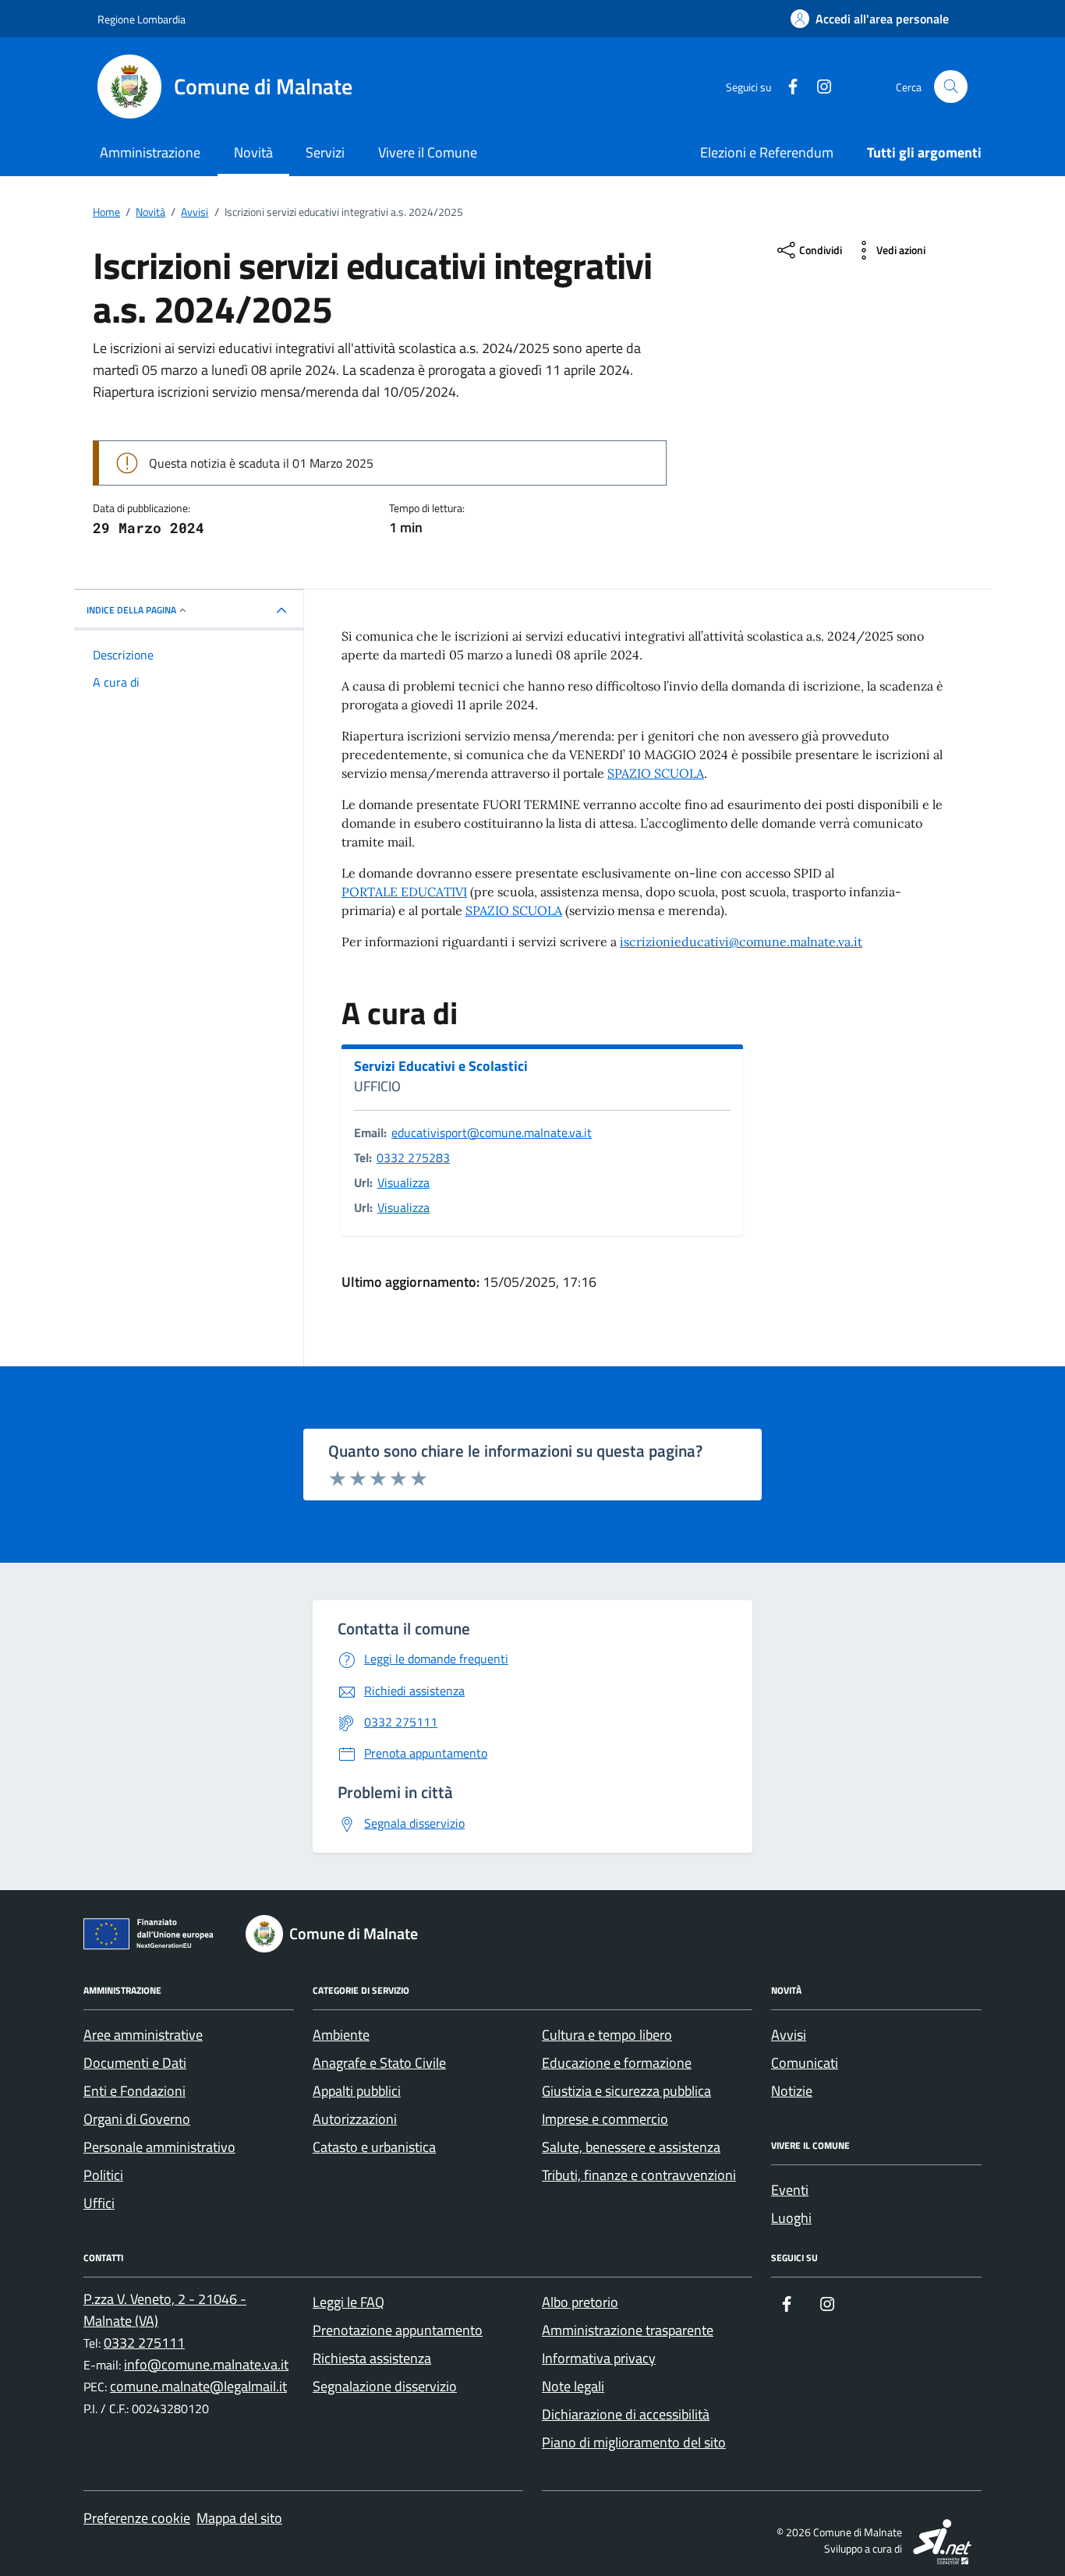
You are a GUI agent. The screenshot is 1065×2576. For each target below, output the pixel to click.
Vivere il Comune (428, 152)
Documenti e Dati (135, 2063)
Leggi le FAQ (349, 2302)
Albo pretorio (580, 2302)
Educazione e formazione (617, 2063)
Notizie (792, 2091)
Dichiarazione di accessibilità (626, 2414)
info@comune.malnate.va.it (206, 2364)
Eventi (790, 2190)
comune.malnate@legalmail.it (198, 2386)
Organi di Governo (137, 2119)
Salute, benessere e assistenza (631, 2147)
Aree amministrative (143, 2035)
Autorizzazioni (355, 2119)
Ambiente (341, 2035)
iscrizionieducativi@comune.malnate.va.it (741, 942)
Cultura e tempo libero (607, 2035)
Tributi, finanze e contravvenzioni (639, 2175)
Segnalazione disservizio (385, 2386)
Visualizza (403, 1182)
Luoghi (791, 2218)
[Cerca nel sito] (951, 87)
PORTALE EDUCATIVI (404, 892)
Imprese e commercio (605, 2119)
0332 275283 (413, 1157)
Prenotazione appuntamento (398, 2330)
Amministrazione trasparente (628, 2330)
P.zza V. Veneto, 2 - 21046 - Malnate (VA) (165, 2310)
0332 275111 (144, 2343)
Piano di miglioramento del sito (634, 2442)
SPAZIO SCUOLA (656, 773)
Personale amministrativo (159, 2147)
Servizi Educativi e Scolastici (441, 1066)
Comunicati (805, 2063)
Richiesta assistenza (372, 2358)
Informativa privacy (599, 2358)
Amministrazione (150, 152)
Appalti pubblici (357, 2091)
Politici (103, 2175)
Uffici (99, 2203)
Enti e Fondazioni (134, 2091)
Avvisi (789, 2035)
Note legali (573, 2386)
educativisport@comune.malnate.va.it (492, 1133)
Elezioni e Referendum (767, 152)
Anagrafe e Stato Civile (379, 2063)
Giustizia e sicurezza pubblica (626, 2091)
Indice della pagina (131, 610)
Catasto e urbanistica (374, 2147)
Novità (253, 152)
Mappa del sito (239, 2518)
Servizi (325, 152)
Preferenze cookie (137, 2518)
